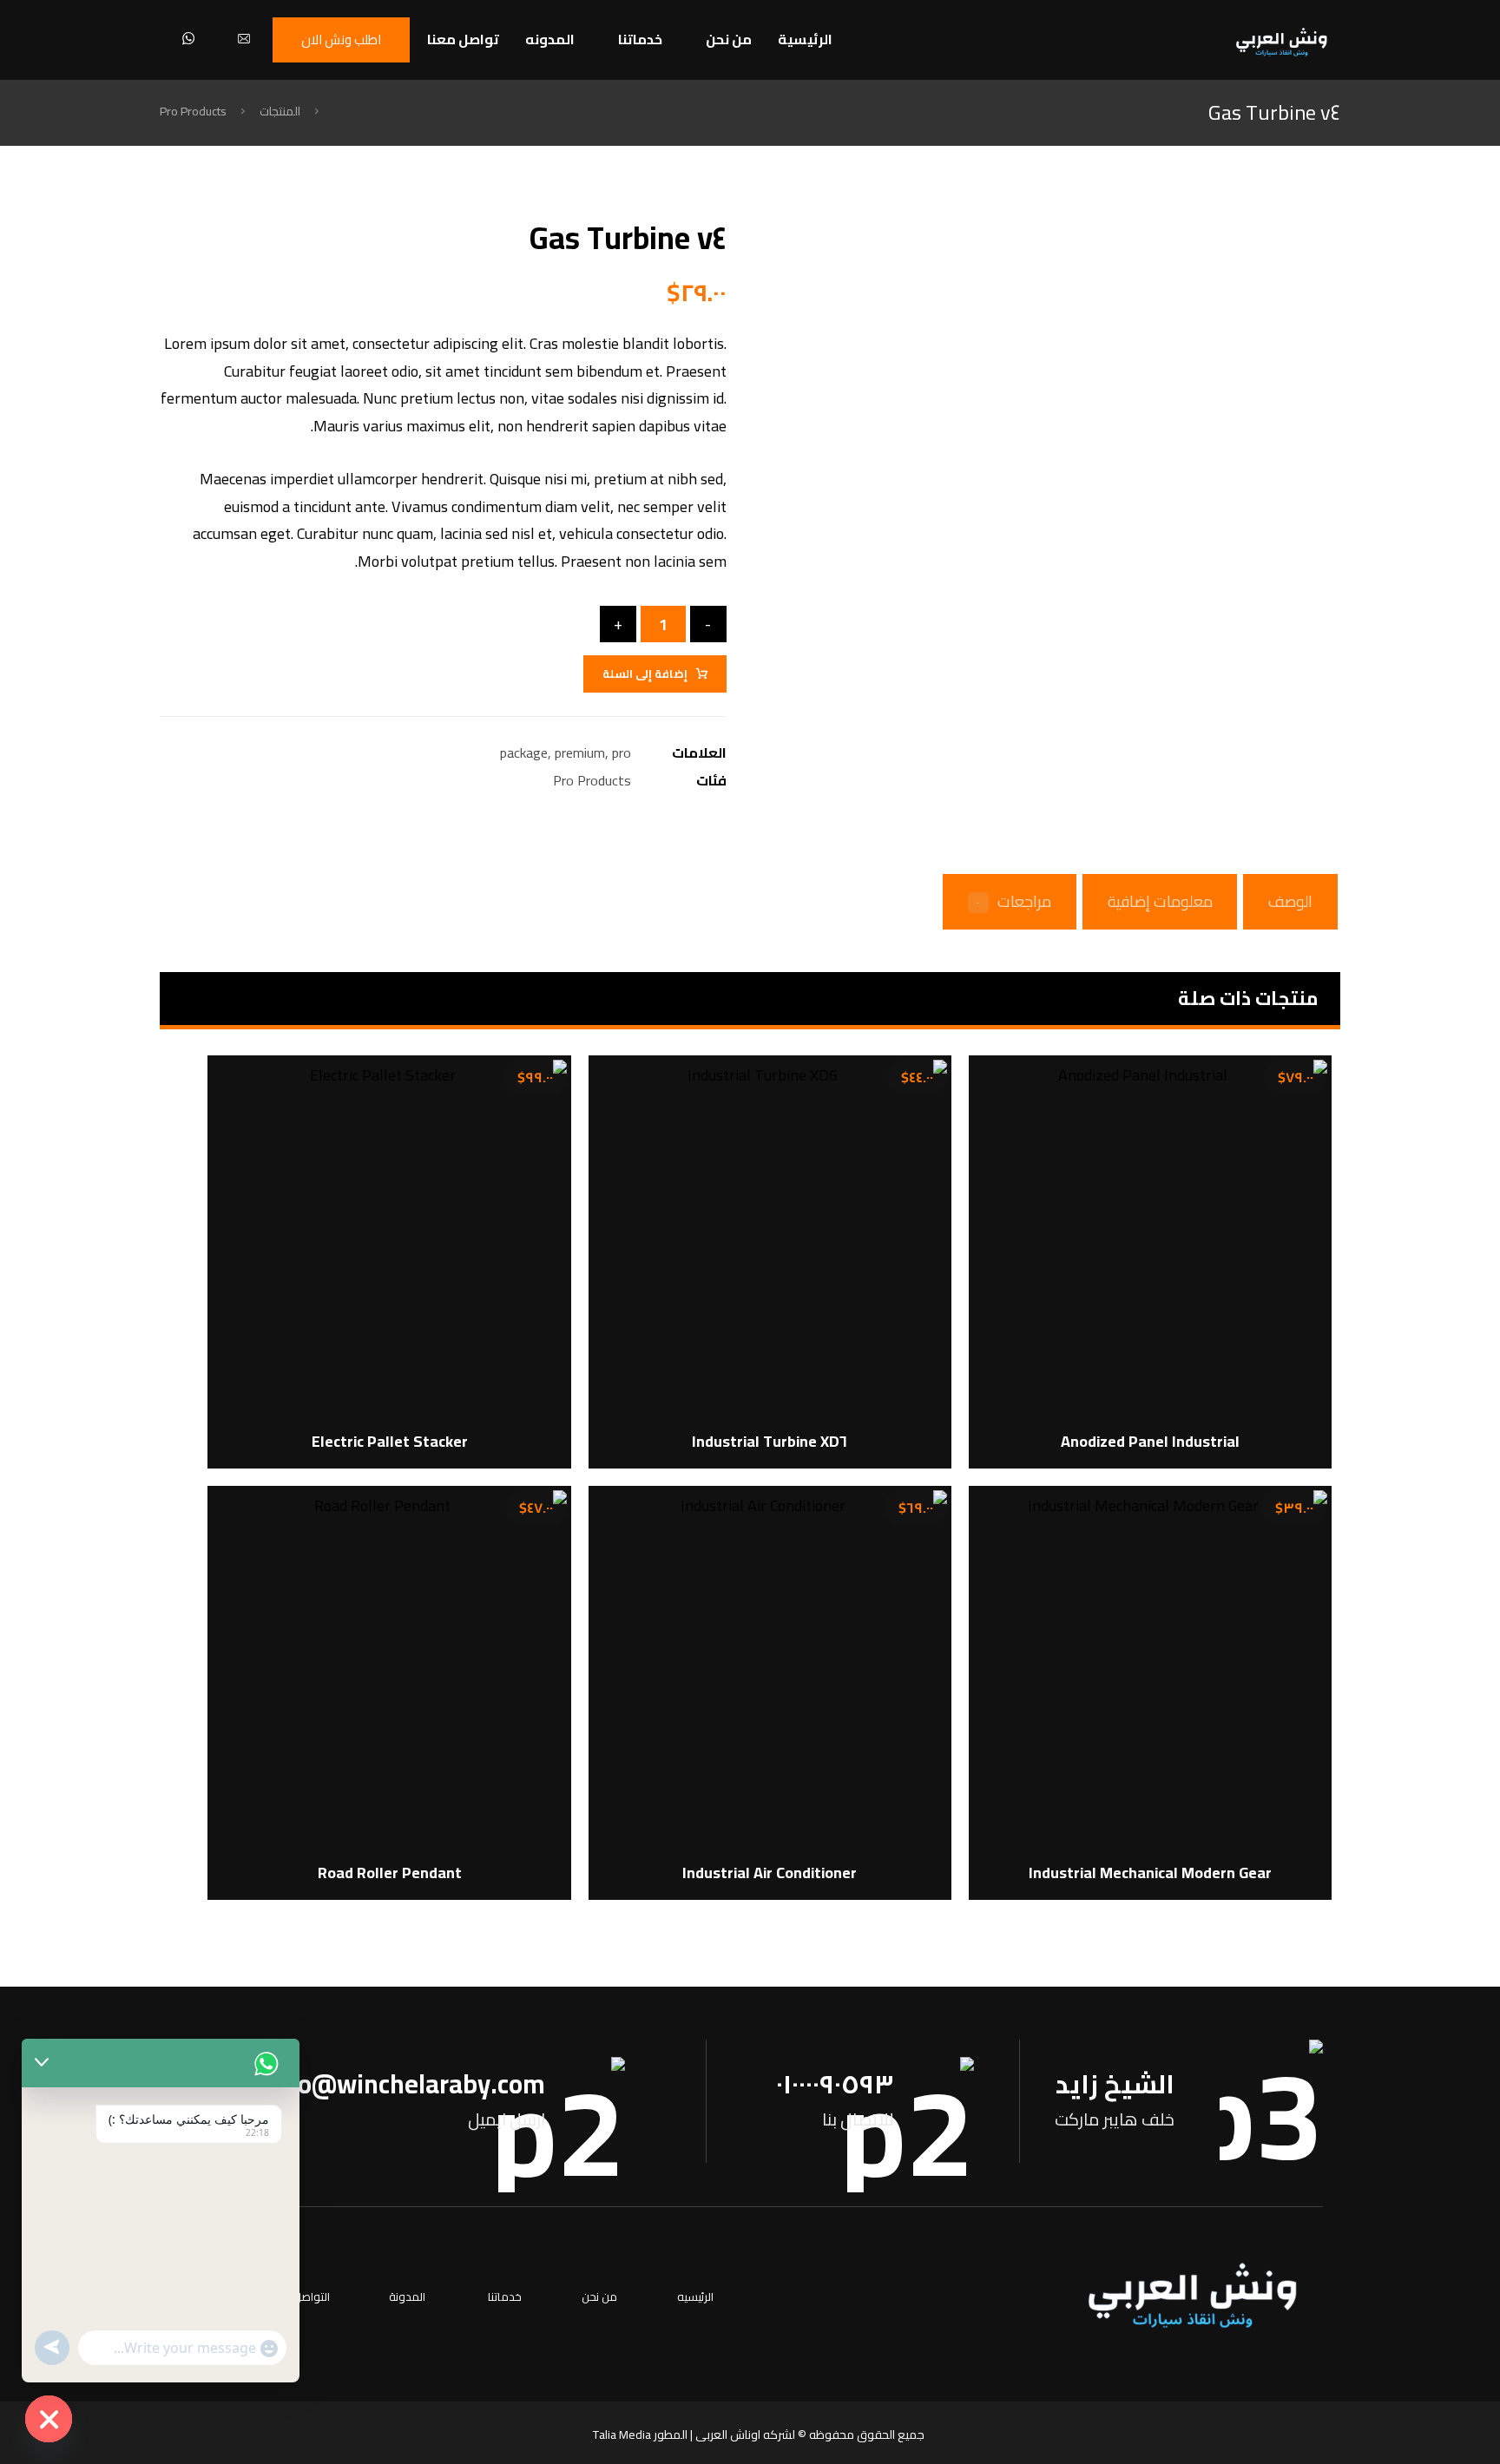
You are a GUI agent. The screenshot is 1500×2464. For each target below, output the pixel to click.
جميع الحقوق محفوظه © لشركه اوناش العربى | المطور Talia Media (759, 2434)
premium (580, 752)
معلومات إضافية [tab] (1160, 901)
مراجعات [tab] (1014, 901)
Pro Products (592, 780)
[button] (244, 38)
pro (622, 752)
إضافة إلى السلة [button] (1151, 1363)
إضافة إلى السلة (645, 673)
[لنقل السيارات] (1282, 42)
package (524, 752)
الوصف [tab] (1290, 901)
